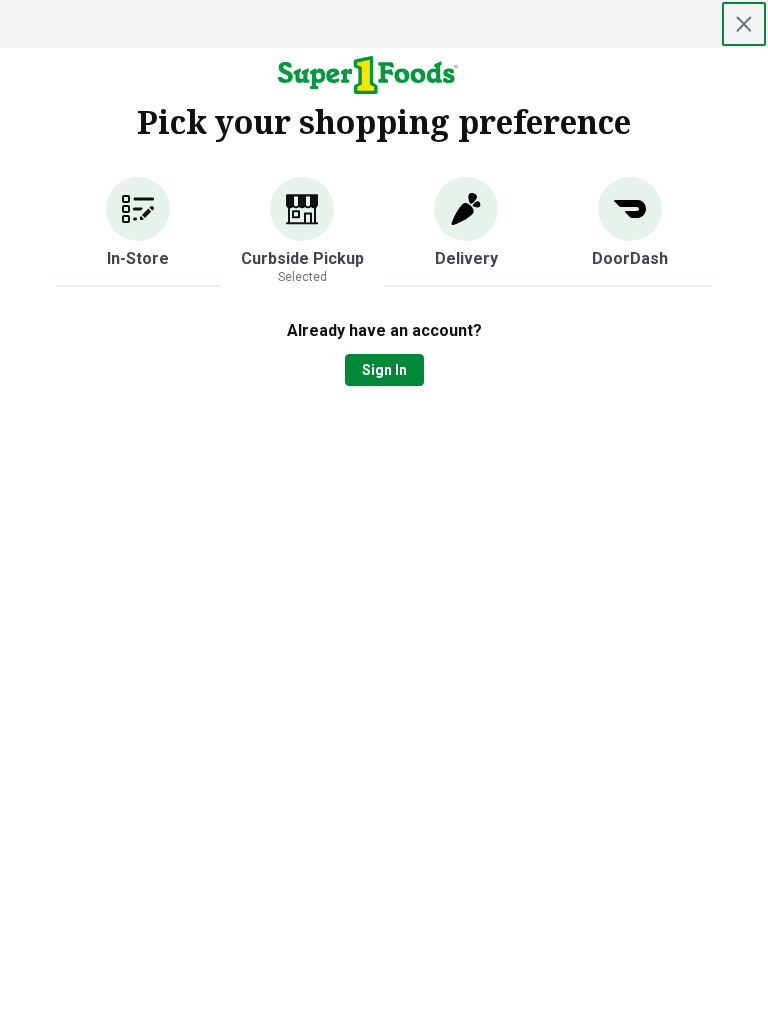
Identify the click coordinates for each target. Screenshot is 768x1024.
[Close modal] (744, 24)
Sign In (384, 370)
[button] (138, 232)
